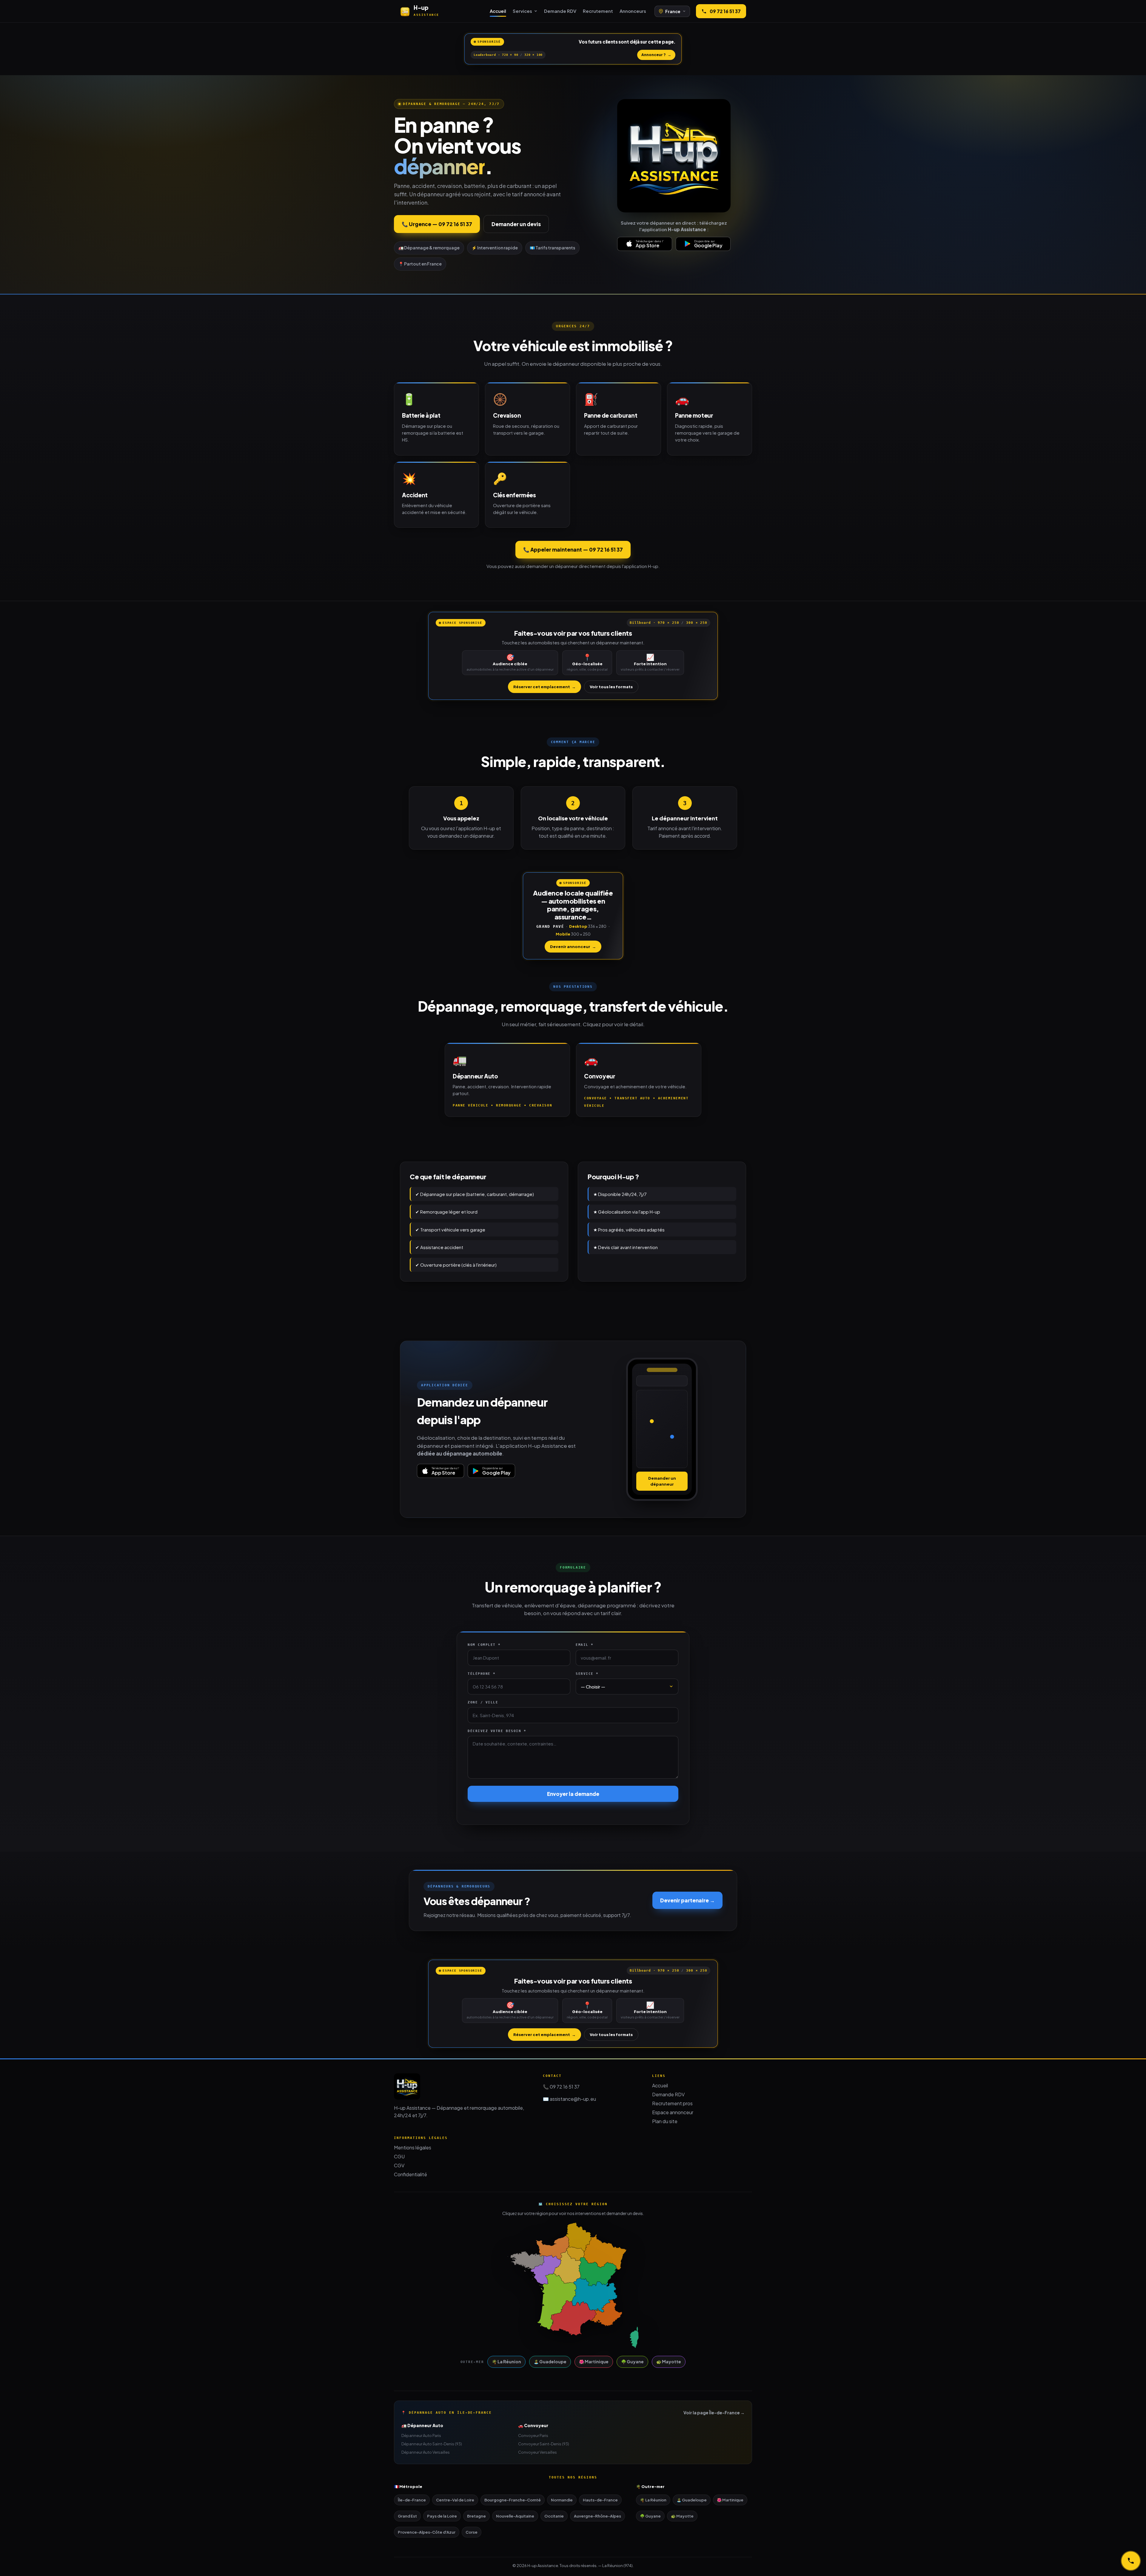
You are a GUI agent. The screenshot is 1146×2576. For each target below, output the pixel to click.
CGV (399, 2165)
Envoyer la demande (573, 1794)
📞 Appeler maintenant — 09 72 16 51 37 (573, 550)
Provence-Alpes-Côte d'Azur (427, 2532)
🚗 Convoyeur (533, 2425)
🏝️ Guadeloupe (550, 2362)
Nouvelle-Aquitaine (515, 2516)
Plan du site (665, 2121)
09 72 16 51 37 (725, 11)
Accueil (498, 11)
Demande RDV (560, 11)
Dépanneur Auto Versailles (426, 2452)
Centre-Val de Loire (455, 2500)
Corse (472, 2532)
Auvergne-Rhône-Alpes (597, 2516)
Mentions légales (413, 2147)
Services (522, 11)
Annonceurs (633, 11)
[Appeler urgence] (1131, 2561)
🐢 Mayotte (669, 2362)
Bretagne (476, 2516)
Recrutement (598, 11)
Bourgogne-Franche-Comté (513, 2500)
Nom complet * (484, 1645)
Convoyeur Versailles (537, 2452)
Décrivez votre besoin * (497, 1731)
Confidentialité (411, 2174)
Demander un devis (516, 224)
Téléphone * (482, 1674)
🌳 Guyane (632, 2362)
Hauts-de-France (600, 2500)
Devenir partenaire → (687, 1900)
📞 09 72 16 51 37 (561, 2087)
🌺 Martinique (594, 2362)
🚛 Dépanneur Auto (422, 2425)
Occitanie (554, 2516)
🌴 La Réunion (506, 2362)
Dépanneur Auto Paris (421, 2435)
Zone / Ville (483, 1702)
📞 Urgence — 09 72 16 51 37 (437, 224)
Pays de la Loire (442, 2516)
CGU (399, 2156)
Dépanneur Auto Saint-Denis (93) (432, 2444)
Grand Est (407, 2516)
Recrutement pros (672, 2103)
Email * (585, 1645)
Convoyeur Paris (533, 2435)
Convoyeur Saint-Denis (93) (544, 2444)
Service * (587, 1674)
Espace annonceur (673, 2112)
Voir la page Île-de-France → (714, 2413)
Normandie (562, 2500)
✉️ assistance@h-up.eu (569, 2099)
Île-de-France (412, 2500)
